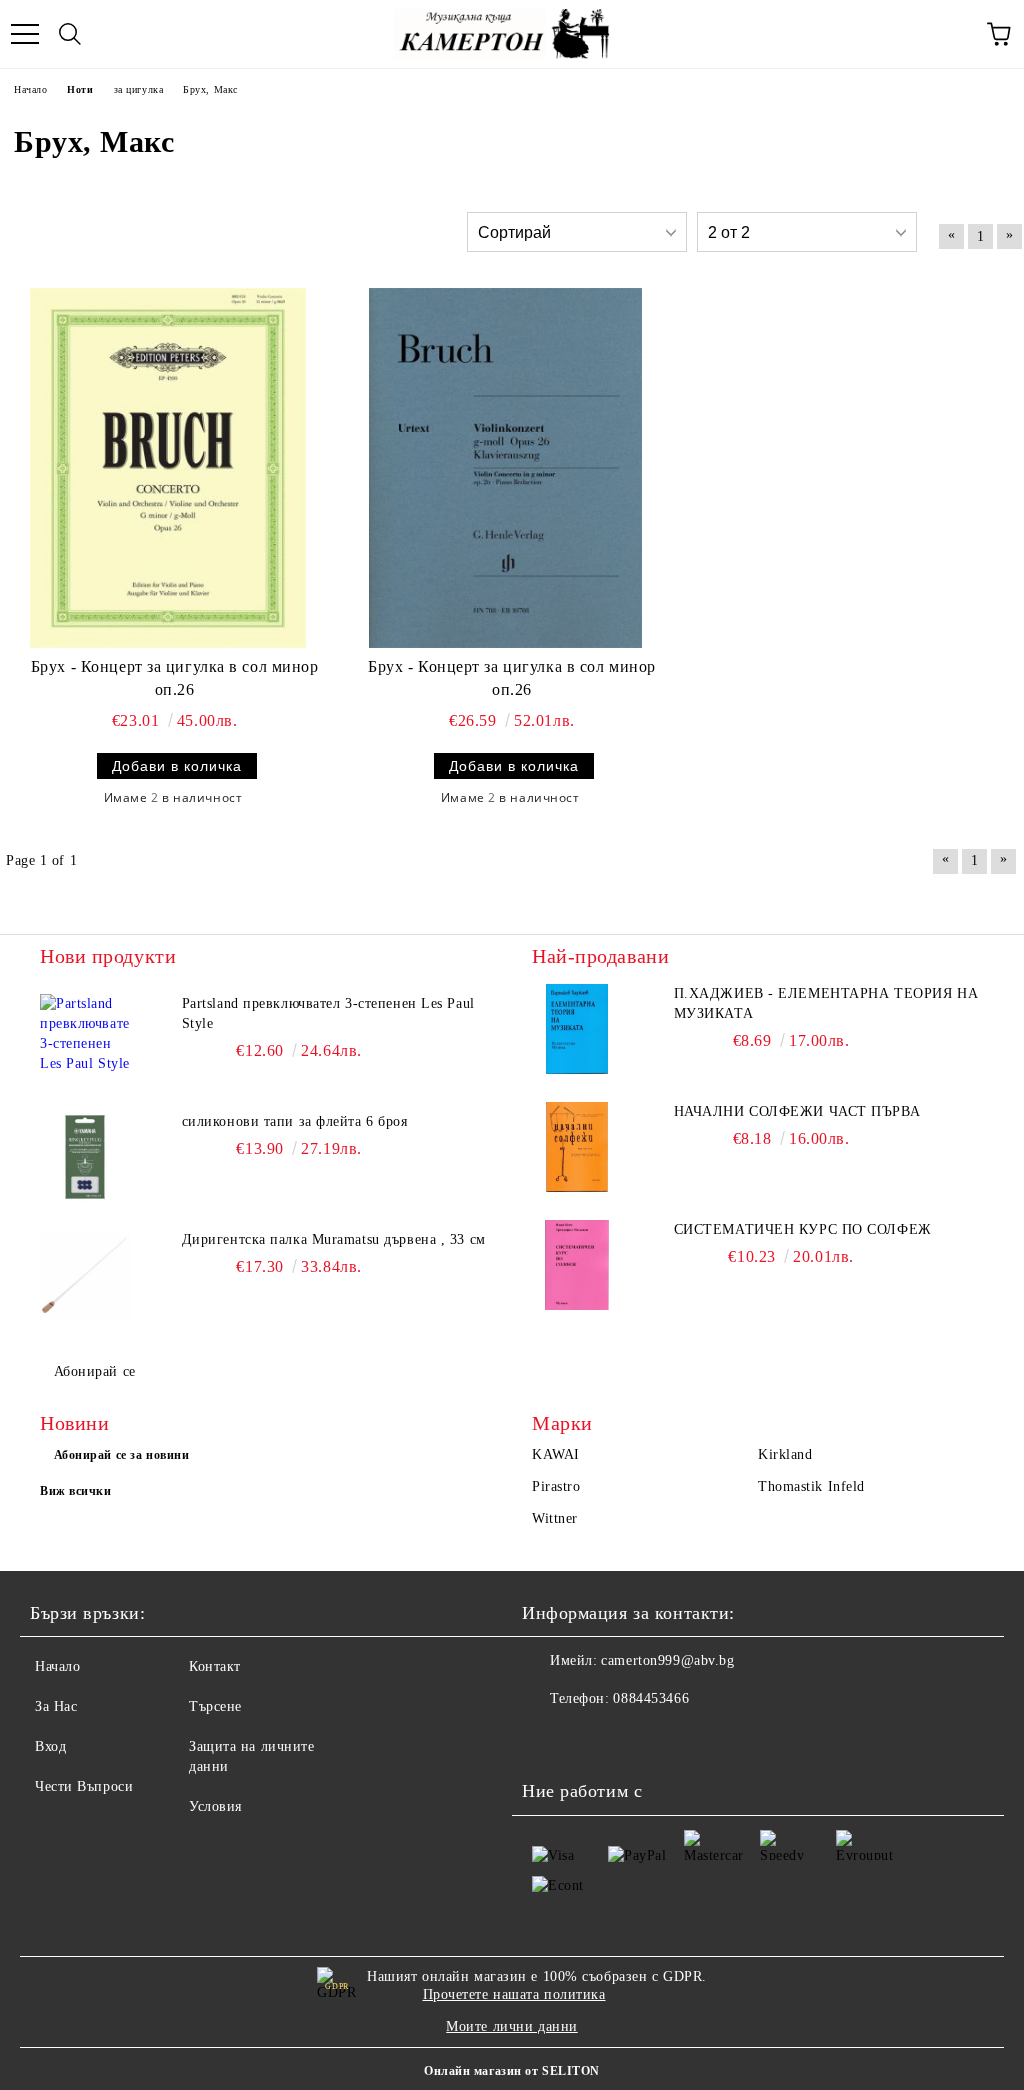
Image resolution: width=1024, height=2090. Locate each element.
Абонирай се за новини (122, 1455)
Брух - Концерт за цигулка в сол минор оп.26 (175, 678)
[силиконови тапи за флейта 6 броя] (85, 1157)
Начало (57, 1666)
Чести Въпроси (84, 1786)
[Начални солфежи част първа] (577, 1147)
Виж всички (76, 1491)
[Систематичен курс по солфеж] (577, 1265)
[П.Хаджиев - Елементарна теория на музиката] (577, 1029)
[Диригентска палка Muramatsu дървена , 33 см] (85, 1275)
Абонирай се (95, 1371)
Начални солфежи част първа (797, 1111)
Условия (215, 1806)
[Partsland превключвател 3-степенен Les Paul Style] (85, 1039)
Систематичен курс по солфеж (803, 1229)
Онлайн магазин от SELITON (512, 2071)
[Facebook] (548, 1739)
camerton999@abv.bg (667, 1660)
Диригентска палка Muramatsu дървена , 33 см (334, 1239)
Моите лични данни (512, 2026)
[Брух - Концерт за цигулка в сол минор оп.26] (168, 468)
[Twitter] (592, 1739)
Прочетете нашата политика (514, 1994)
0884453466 (651, 1698)
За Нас (56, 1706)
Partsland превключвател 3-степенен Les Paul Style (328, 1013)
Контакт (215, 1666)
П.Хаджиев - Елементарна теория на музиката (826, 1003)
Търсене (215, 1706)
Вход (50, 1746)
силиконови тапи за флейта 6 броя (295, 1121)
